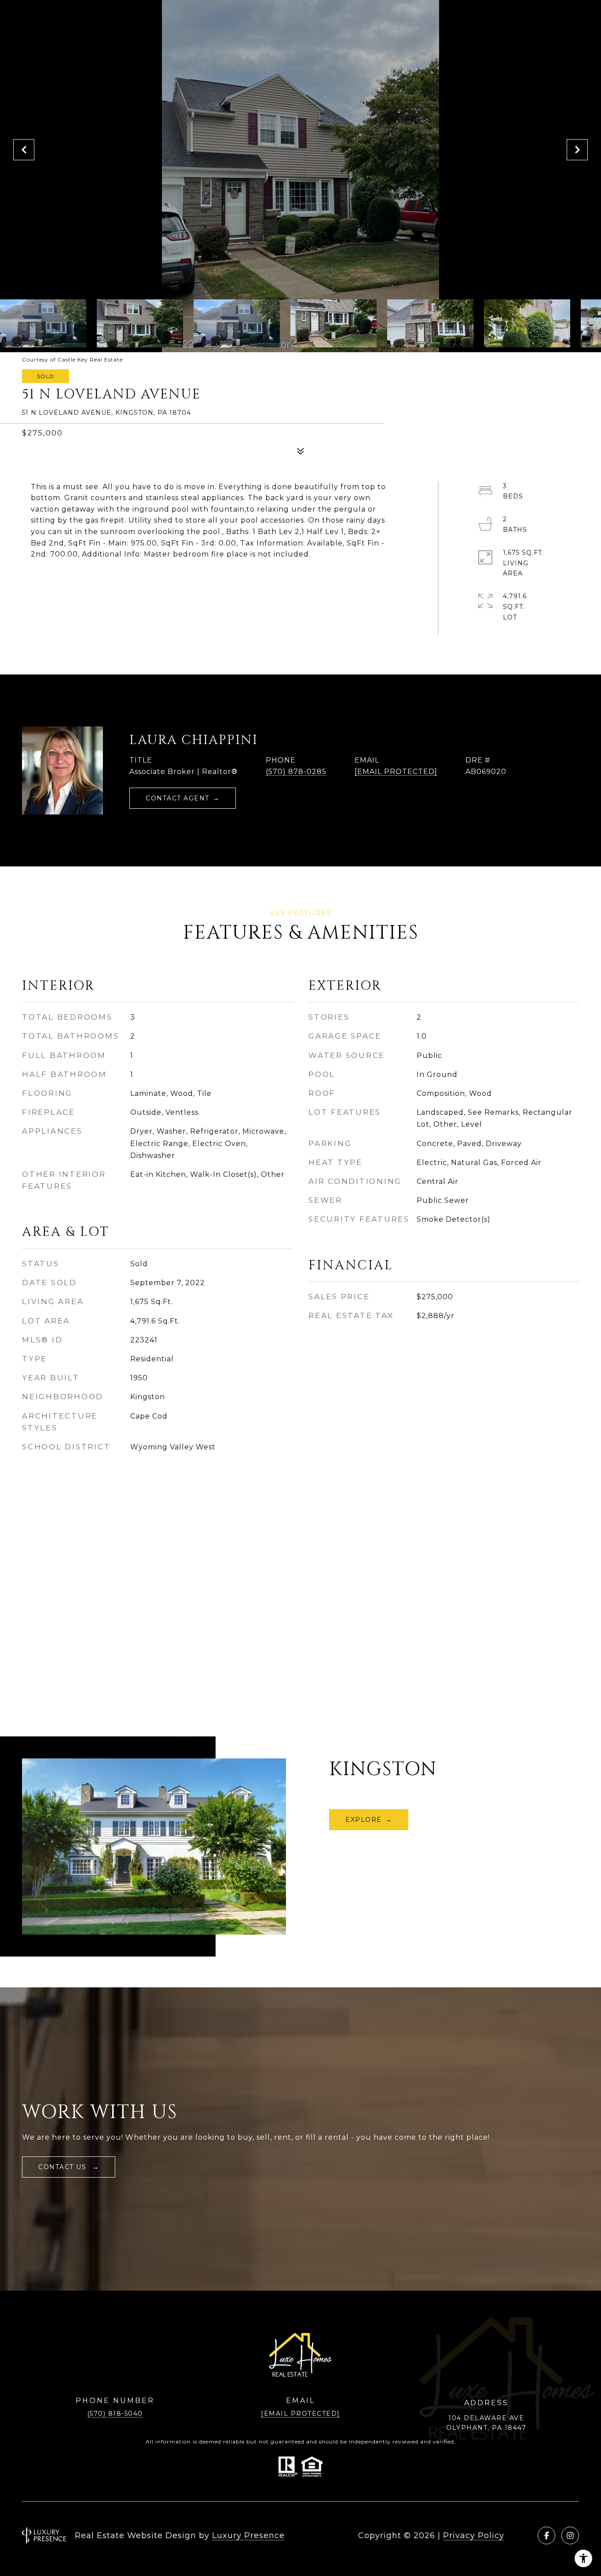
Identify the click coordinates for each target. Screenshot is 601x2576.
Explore (364, 1820)
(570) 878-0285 (296, 772)
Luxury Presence (248, 2535)
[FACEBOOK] (546, 2535)
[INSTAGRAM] (570, 2535)
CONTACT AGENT (178, 798)
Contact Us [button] (64, 2167)
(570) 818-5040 (115, 2414)
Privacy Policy (474, 2535)
